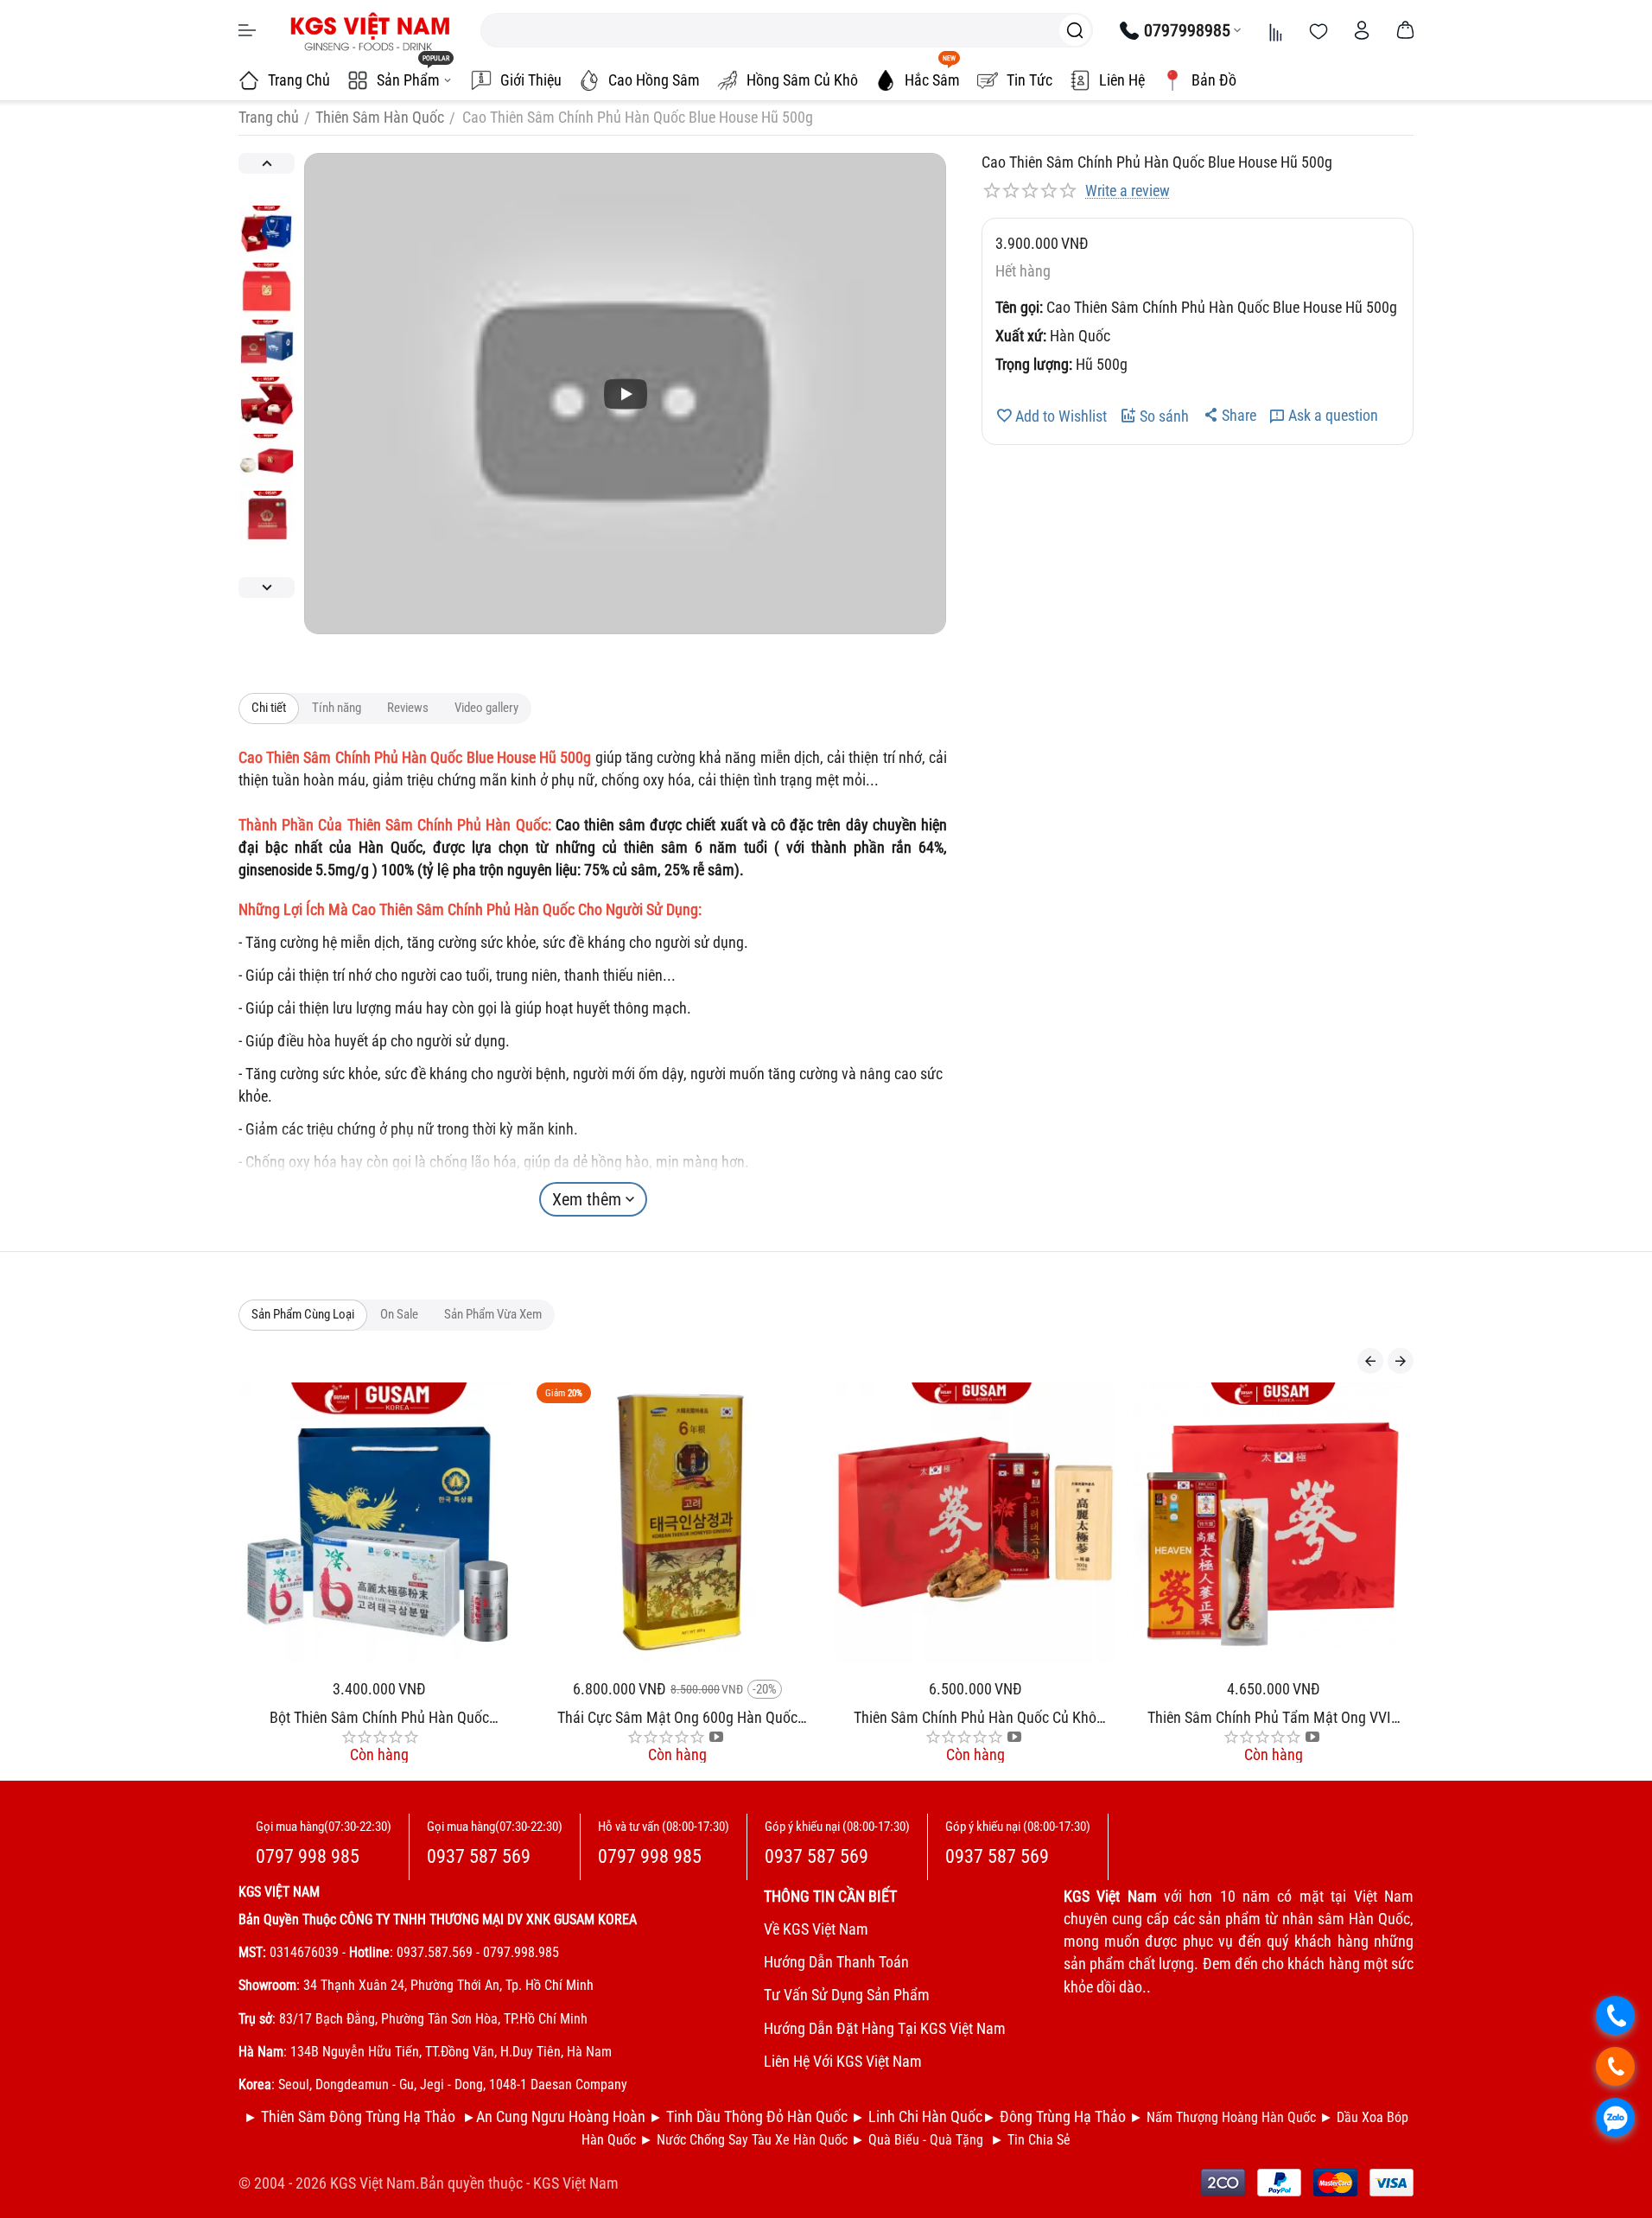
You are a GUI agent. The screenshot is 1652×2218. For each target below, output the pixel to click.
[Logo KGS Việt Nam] (368, 30)
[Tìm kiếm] (1075, 30)
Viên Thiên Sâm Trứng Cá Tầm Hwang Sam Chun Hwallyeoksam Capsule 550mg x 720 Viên (1369, 1717)
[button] (1229, 415)
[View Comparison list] (1275, 30)
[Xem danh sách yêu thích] (1318, 30)
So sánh (1164, 416)
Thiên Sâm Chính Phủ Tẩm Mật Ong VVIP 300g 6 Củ (1071, 1717)
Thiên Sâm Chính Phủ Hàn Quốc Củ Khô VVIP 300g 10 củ (774, 1717)
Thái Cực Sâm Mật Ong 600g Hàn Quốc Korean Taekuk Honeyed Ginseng (475, 1717)
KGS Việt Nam (576, 2183)
